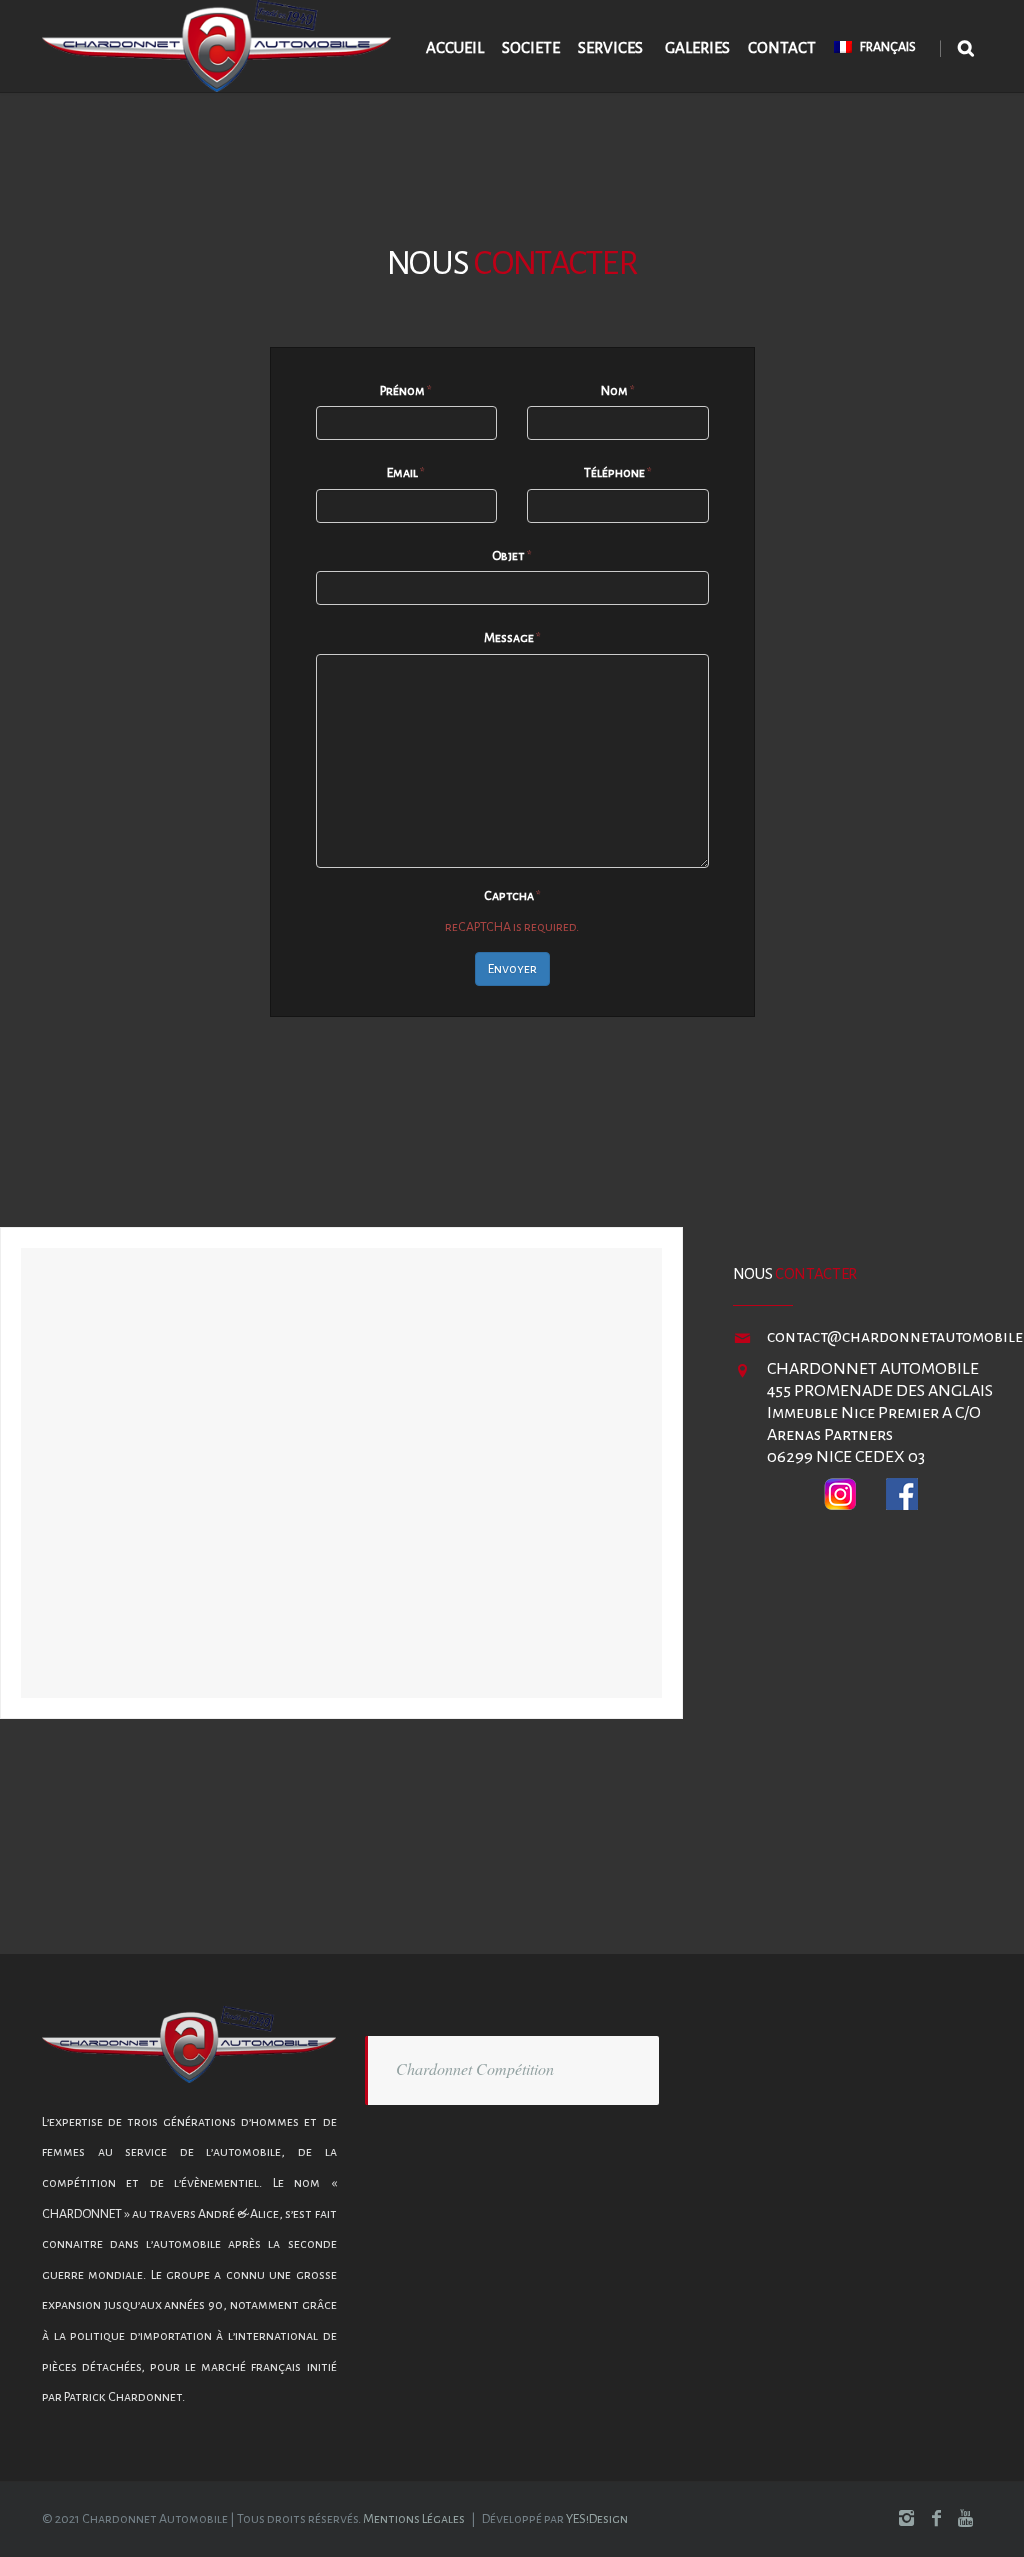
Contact (782, 47)
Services (610, 47)
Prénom (406, 391)
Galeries (697, 47)
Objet (512, 556)
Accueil (455, 47)
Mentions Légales (414, 2519)
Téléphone (618, 473)
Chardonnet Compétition (475, 2068)
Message (512, 638)
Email (406, 473)
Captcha (512, 896)
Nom (618, 391)
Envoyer (512, 969)
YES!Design (597, 2519)
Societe (531, 47)
